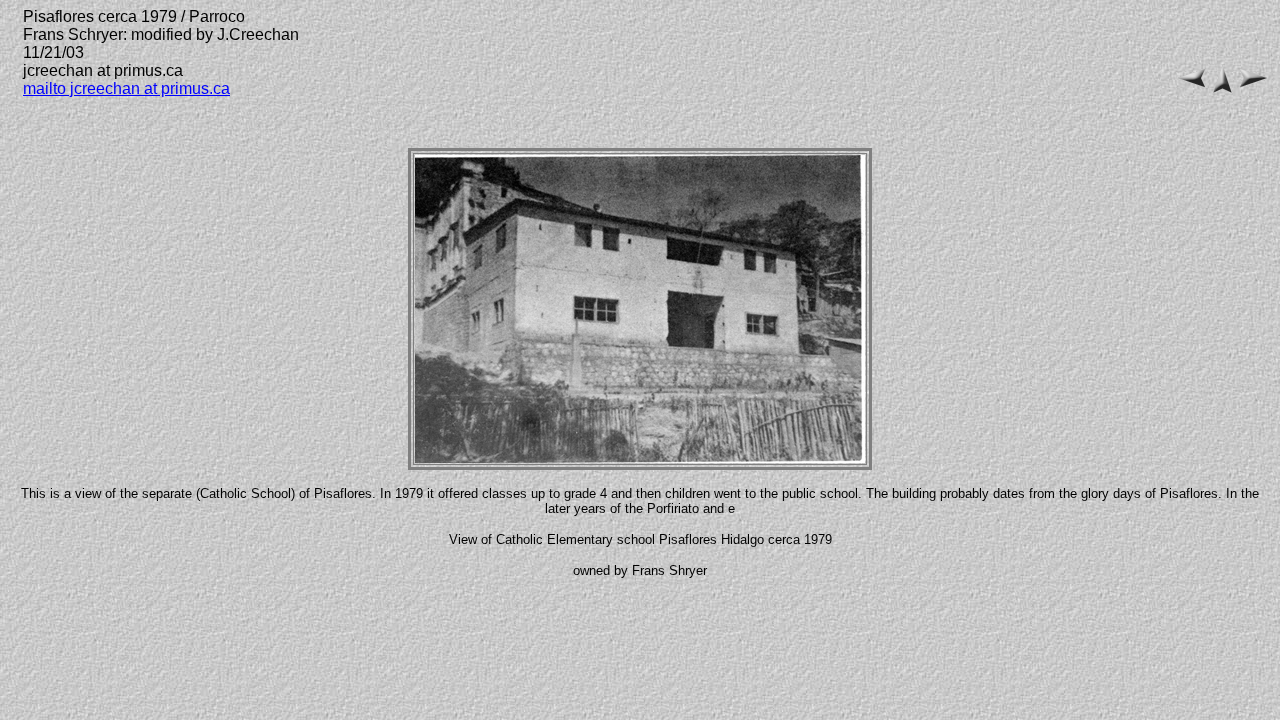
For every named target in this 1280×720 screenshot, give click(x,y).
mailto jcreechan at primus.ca (126, 88)
